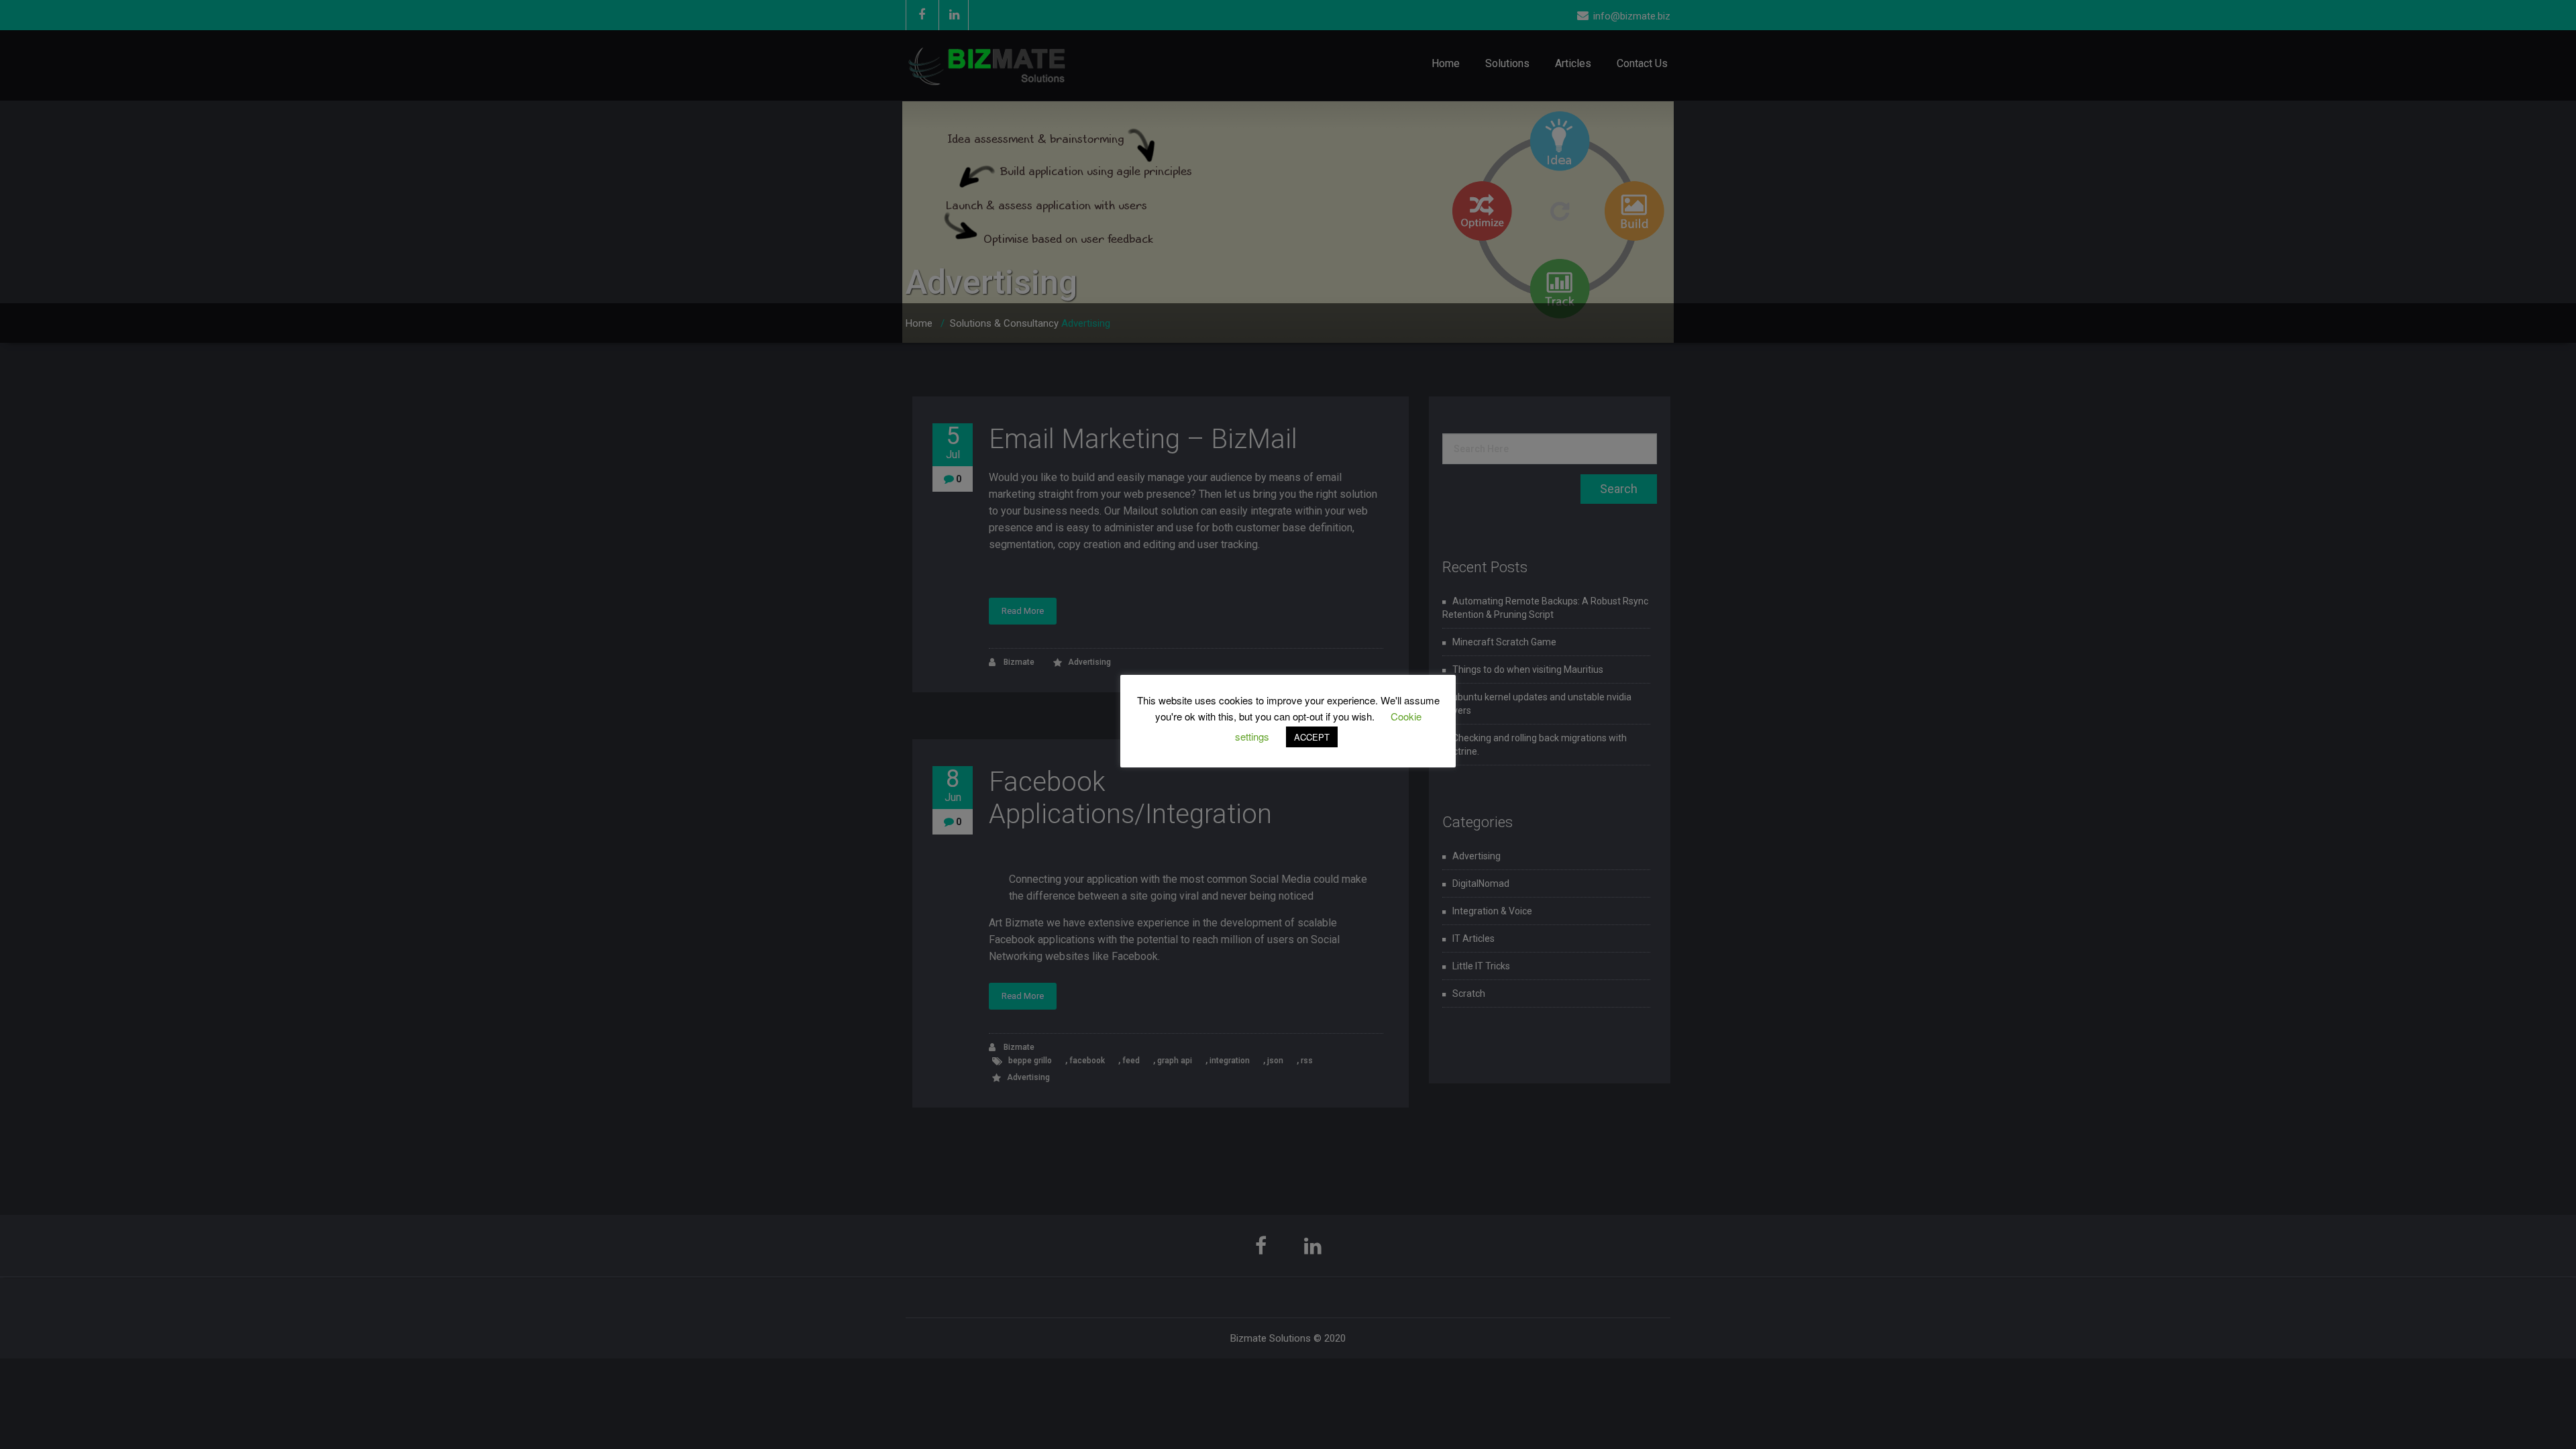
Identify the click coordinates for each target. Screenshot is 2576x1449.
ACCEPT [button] (1312, 737)
